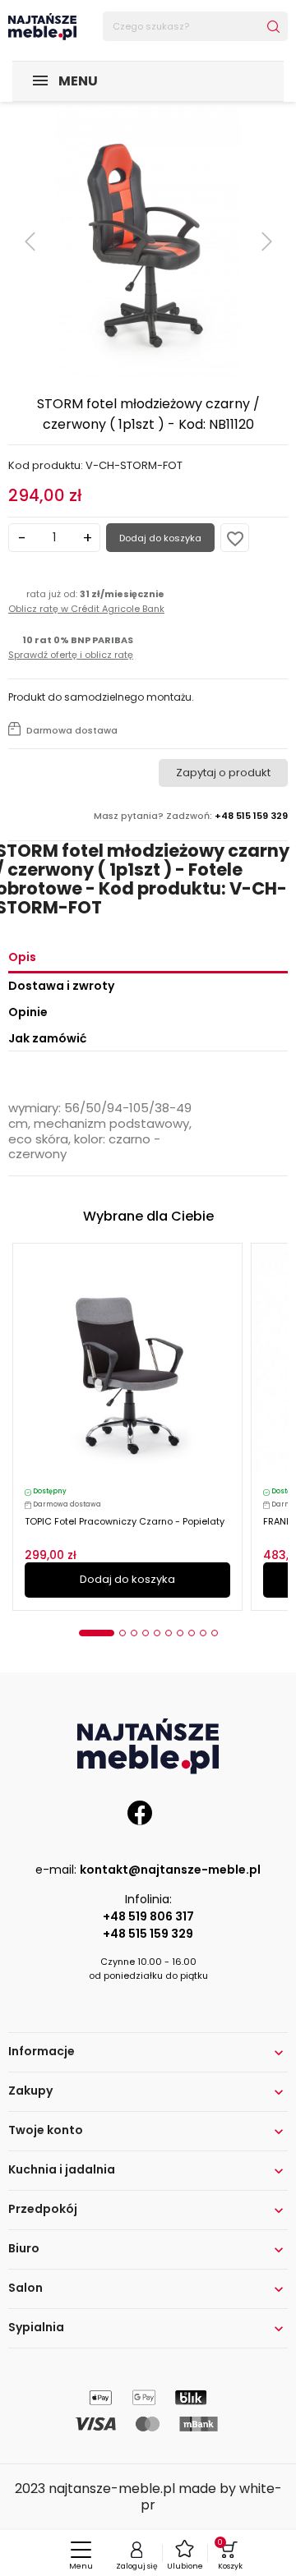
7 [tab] (180, 1633)
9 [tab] (203, 1633)
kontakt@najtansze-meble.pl (170, 1870)
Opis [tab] (22, 957)
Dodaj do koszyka (160, 538)
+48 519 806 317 (148, 1916)
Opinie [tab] (28, 1012)
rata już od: (86, 601)
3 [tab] (134, 1633)
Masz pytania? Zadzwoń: (191, 816)
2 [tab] (123, 1633)
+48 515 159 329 (148, 1934)
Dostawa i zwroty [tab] (61, 986)
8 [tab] (192, 1633)
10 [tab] (215, 1633)
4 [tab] (146, 1633)
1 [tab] (97, 1633)
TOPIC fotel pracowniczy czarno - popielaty (125, 1521)
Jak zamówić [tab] (47, 1038)
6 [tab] (169, 1633)
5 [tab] (157, 1633)
